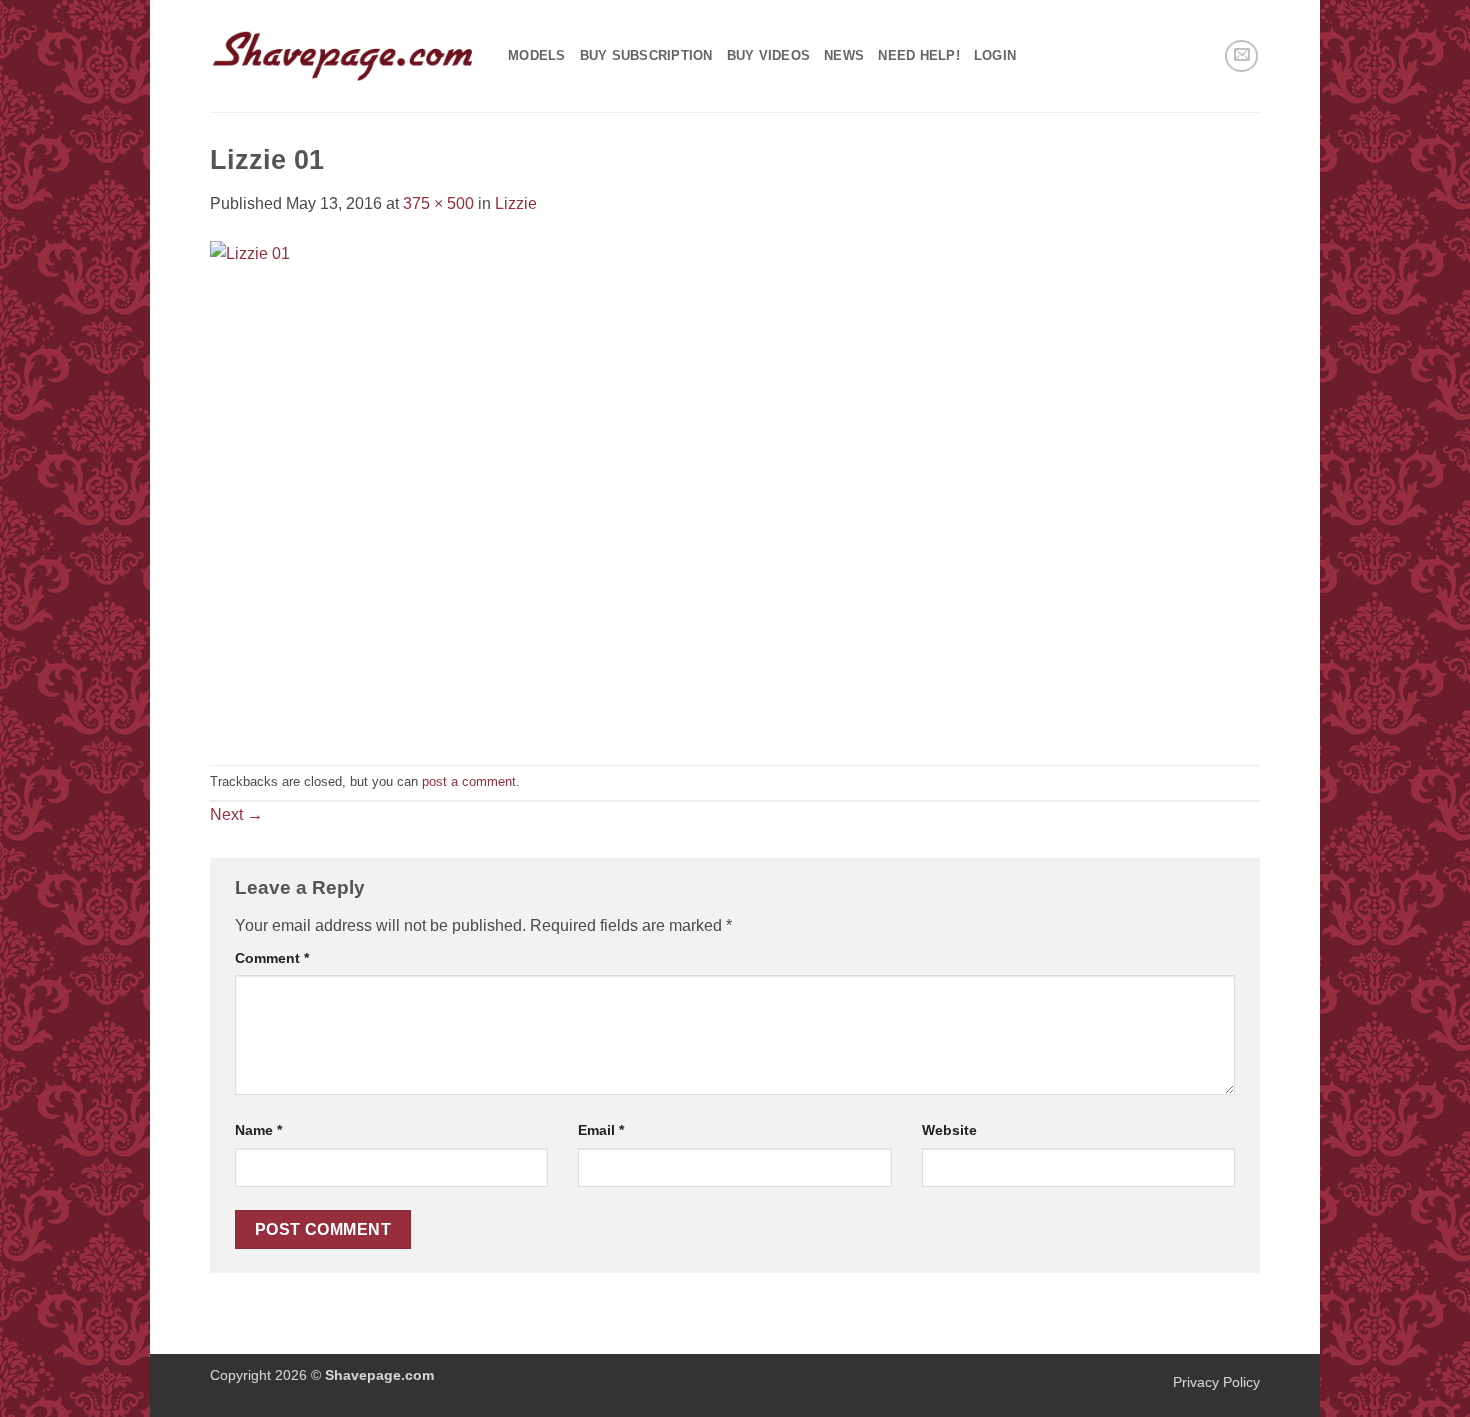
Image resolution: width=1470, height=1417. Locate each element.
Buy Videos (769, 55)
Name (258, 1130)
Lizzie (516, 203)
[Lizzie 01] (397, 489)
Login (995, 55)
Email (601, 1130)
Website (949, 1130)
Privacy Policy (1216, 1382)
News (844, 55)
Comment (272, 958)
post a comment (469, 781)
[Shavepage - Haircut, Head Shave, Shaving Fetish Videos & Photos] (344, 56)
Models (537, 55)
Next (236, 814)
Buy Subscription (646, 55)
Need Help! (919, 55)
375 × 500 (438, 203)
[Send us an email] (1241, 56)
